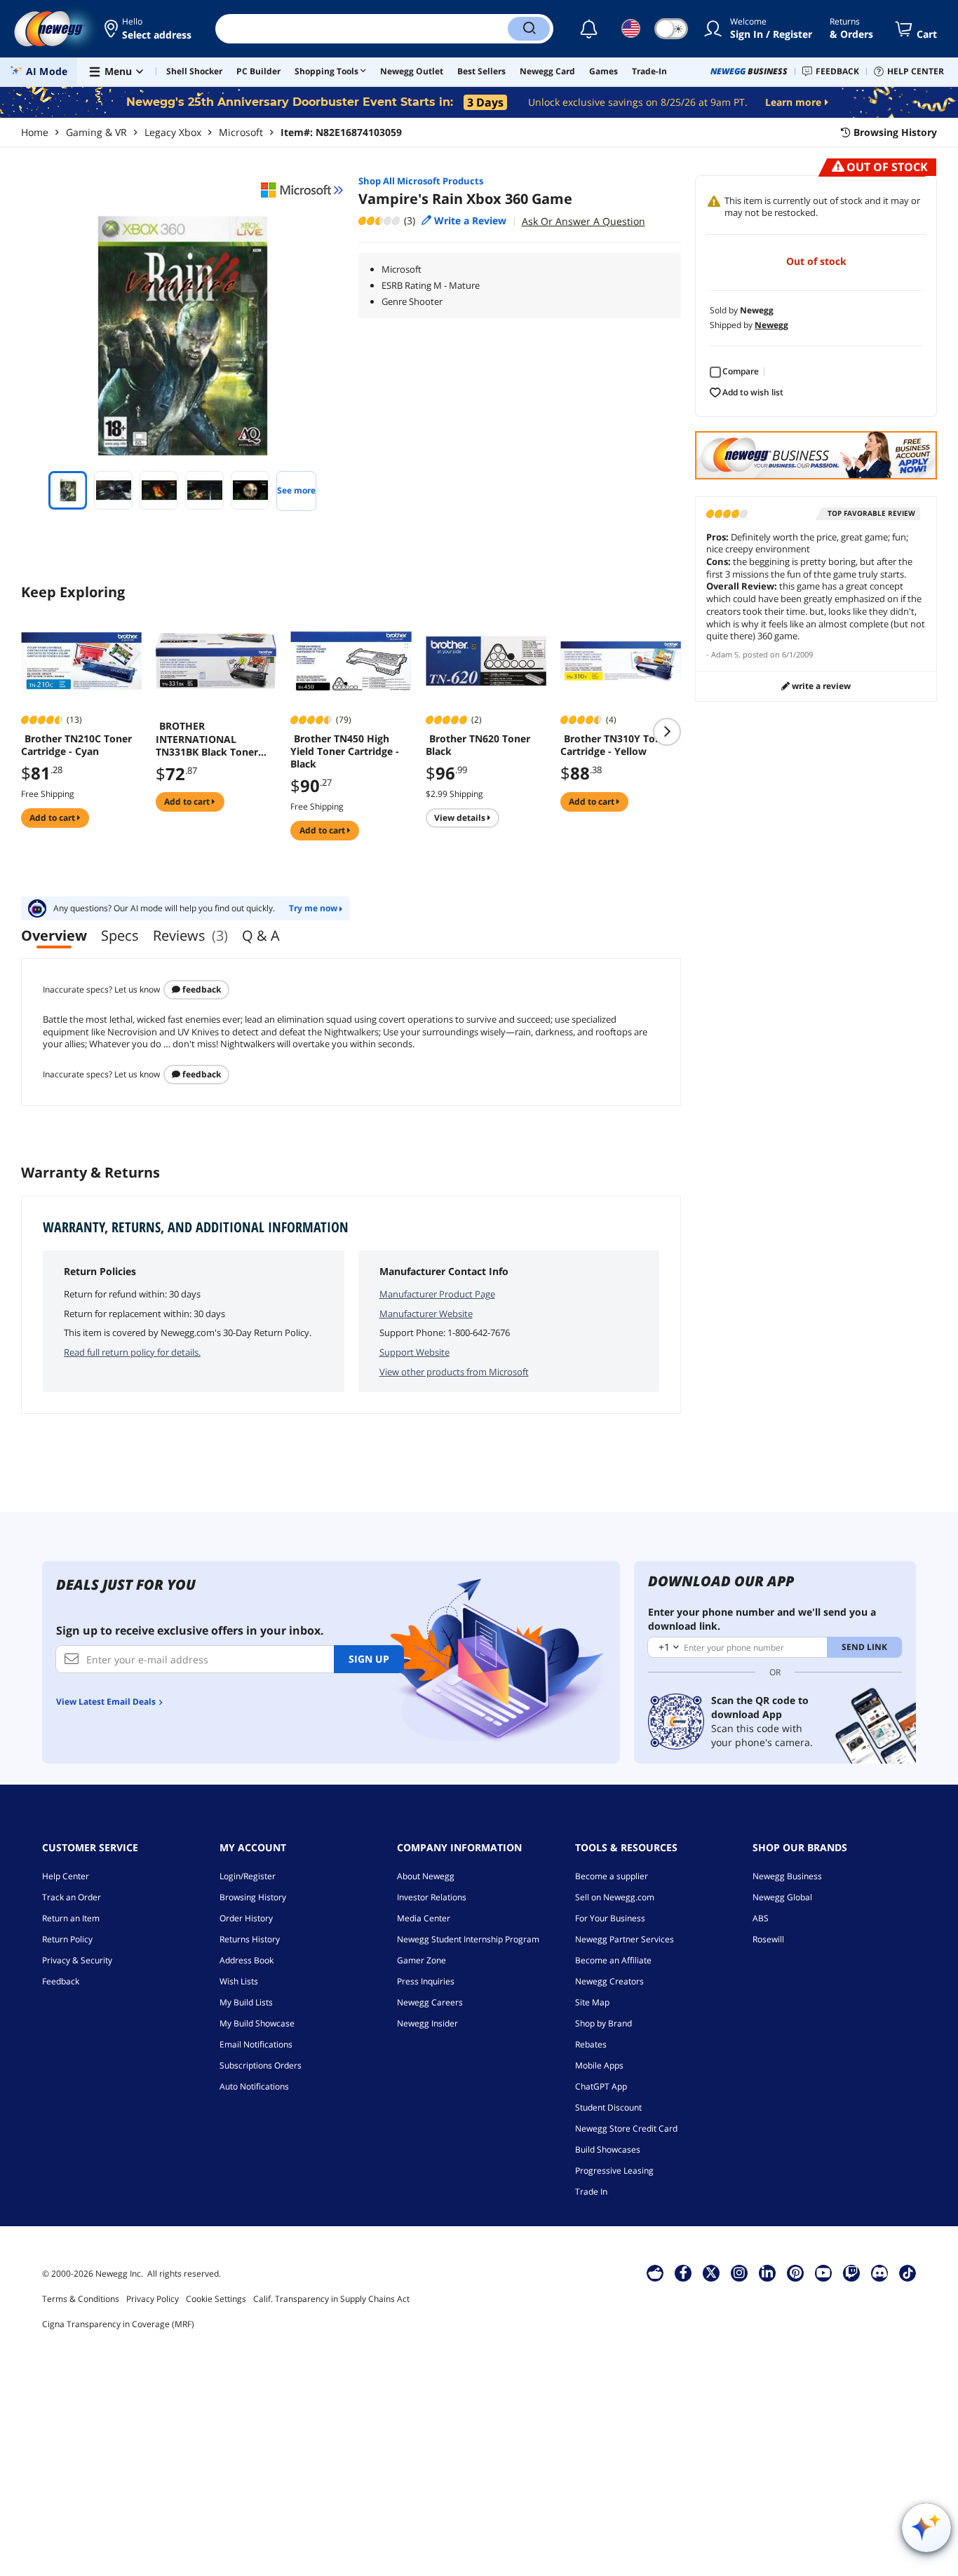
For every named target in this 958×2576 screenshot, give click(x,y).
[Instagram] (739, 2272)
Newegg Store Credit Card (626, 2128)
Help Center (66, 1876)
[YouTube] (823, 2272)
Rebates (591, 2044)
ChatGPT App (601, 2086)
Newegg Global (782, 1897)
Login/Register (248, 1876)
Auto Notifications (254, 2086)
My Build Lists (246, 2002)
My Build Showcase (257, 2023)
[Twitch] (851, 2272)
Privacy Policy (153, 2299)
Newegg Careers (430, 2002)
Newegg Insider (427, 2023)
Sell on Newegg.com (615, 1897)
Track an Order (72, 1897)
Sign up (369, 1659)
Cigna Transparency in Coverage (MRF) (118, 2324)
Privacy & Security (77, 1960)
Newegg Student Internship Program (468, 1939)
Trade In (591, 2192)
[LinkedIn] (767, 2272)
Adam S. (726, 654)
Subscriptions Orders (261, 2065)
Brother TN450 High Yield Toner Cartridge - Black (345, 751)
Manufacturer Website (426, 1314)
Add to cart (53, 818)
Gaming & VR (96, 132)
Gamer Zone (421, 1960)
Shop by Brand (603, 2023)
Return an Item (71, 1918)
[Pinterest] (796, 2272)
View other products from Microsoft (454, 1372)
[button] (149, 29)
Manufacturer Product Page (437, 1294)
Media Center (424, 1918)
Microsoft (241, 132)
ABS (761, 1918)
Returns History (250, 1939)
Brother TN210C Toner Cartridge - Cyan (76, 745)
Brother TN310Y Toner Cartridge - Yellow (616, 745)
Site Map (592, 2002)
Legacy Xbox (173, 132)
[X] (711, 2272)
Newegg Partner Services (625, 1939)
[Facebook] (683, 2272)
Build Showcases (608, 2149)
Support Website (414, 1352)
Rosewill (768, 1939)
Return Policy (67, 1939)
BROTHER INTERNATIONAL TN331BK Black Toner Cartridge (207, 739)
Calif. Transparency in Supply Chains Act (331, 2299)
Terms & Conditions (81, 2299)
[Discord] (880, 2272)
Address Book (247, 1960)
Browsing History (253, 1897)
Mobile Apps (599, 2065)
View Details (461, 818)
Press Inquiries (426, 1981)
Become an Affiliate (613, 1960)
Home (35, 132)
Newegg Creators (609, 1981)
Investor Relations (432, 1897)
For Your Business (610, 1918)
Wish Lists (239, 1981)
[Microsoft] (302, 190)
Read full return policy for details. (132, 1352)
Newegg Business (787, 1876)
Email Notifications (256, 2044)
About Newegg (426, 1876)
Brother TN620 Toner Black (478, 745)
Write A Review (820, 686)
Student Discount (608, 2107)
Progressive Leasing (614, 2170)
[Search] (529, 29)
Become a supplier (612, 1876)
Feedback (201, 989)
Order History (246, 1918)
